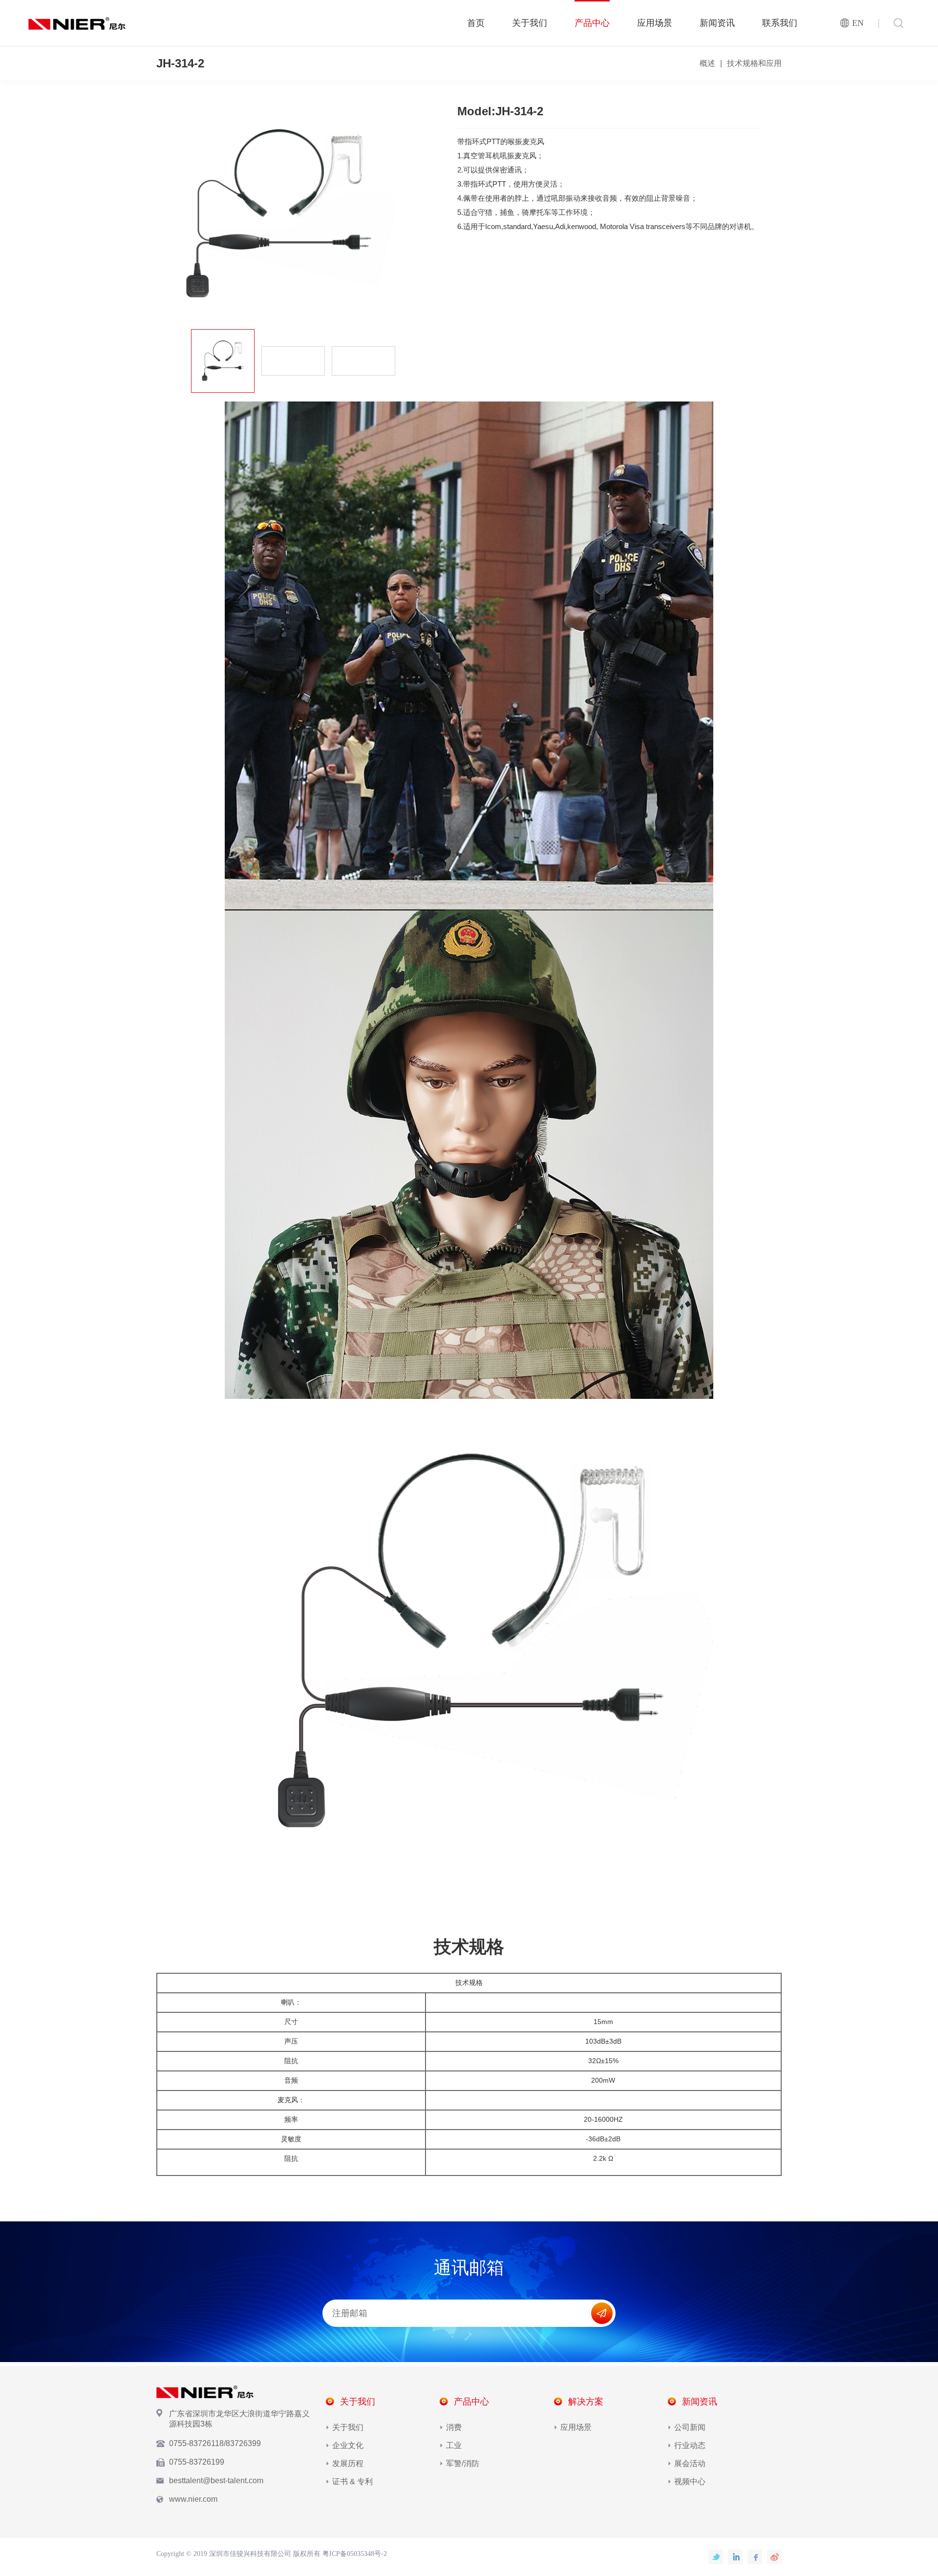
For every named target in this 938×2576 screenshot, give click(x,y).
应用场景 (655, 23)
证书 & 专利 (352, 2481)
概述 (707, 63)
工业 (454, 2445)
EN (858, 23)
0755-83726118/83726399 (215, 2443)
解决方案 (586, 2402)
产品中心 (592, 23)
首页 (476, 23)
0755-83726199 (197, 2462)
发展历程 (348, 2463)
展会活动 (690, 2463)
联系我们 (780, 23)
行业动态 (690, 2445)
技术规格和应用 (754, 63)
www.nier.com (193, 2499)
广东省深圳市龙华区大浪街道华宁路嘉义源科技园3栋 (239, 2419)
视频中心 (690, 2481)
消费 (454, 2427)
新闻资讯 (717, 23)
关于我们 (530, 23)
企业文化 (348, 2445)
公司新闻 (690, 2427)
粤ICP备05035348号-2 (355, 2554)
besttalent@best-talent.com (216, 2481)
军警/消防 (463, 2463)
